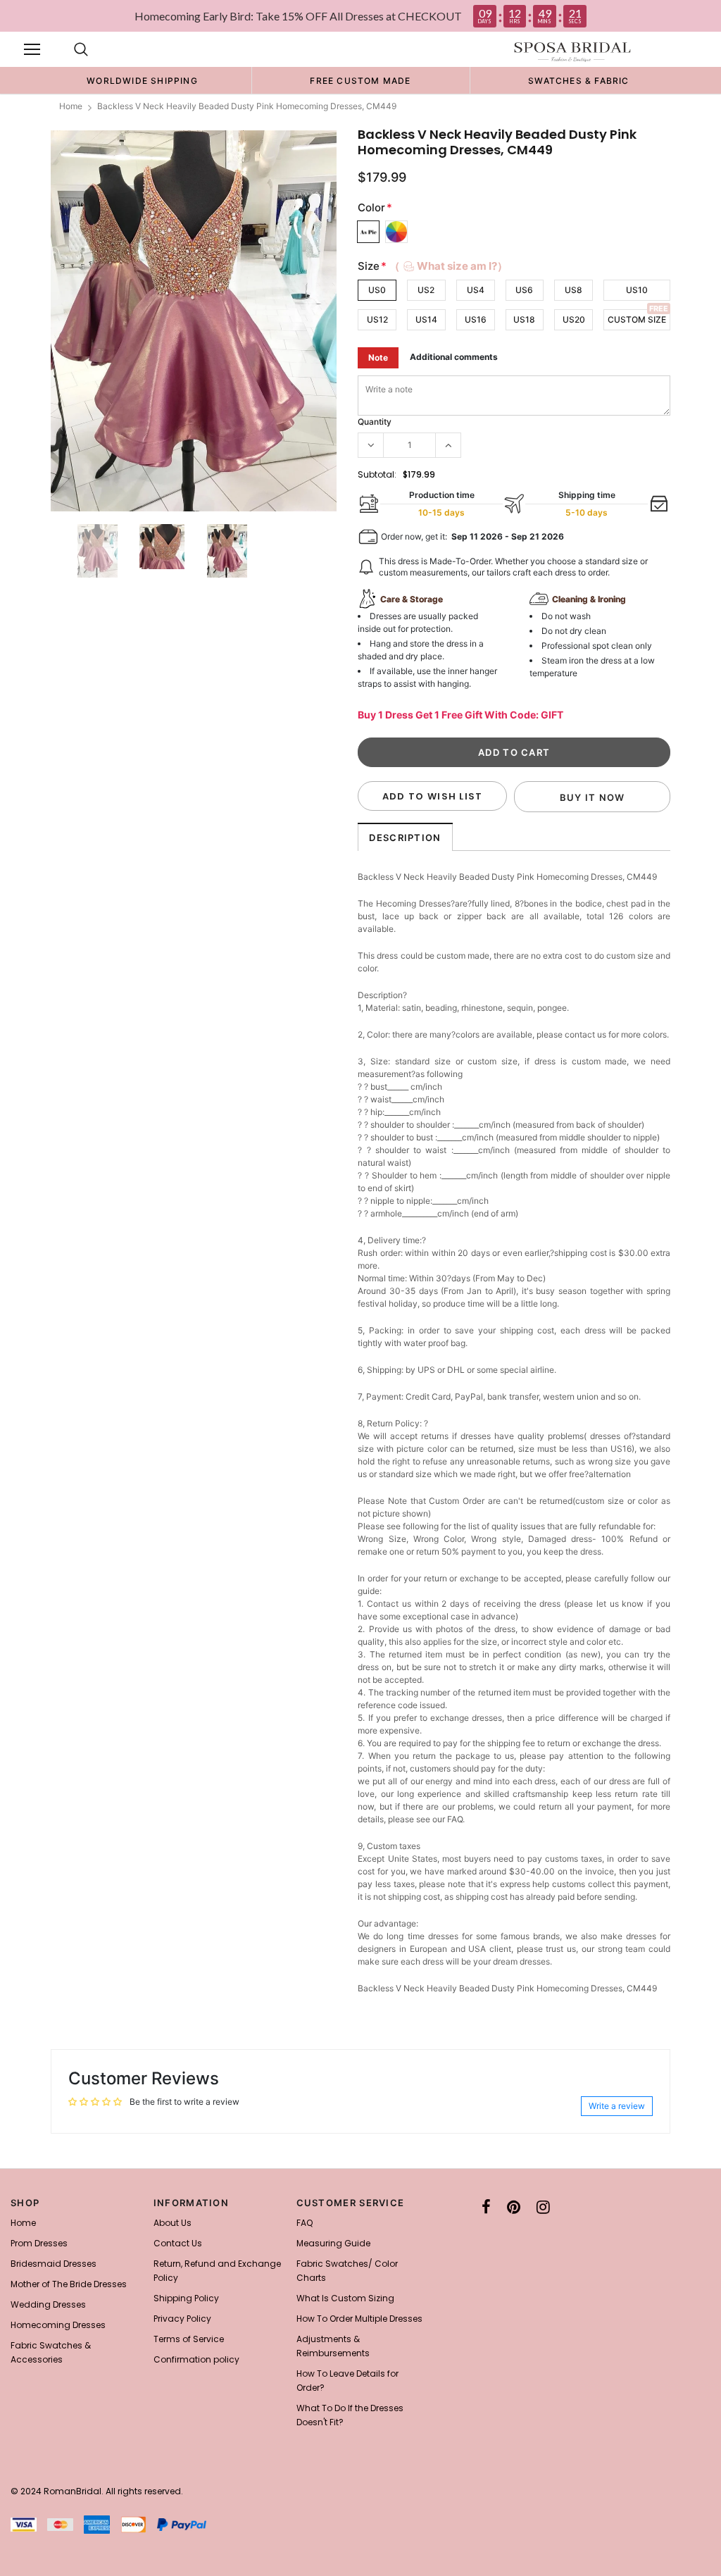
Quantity (375, 422)
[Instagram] (543, 2207)
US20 (574, 319)
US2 (426, 290)
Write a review (617, 2106)
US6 (524, 290)
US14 (426, 319)
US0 (377, 290)
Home (71, 106)
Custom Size (637, 319)
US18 (524, 319)
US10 (637, 290)
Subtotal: (377, 474)
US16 (476, 319)
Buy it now (593, 797)
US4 (476, 290)
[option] (142, 80)
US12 (377, 319)
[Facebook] (486, 2207)
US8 (573, 290)
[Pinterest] (514, 2207)
